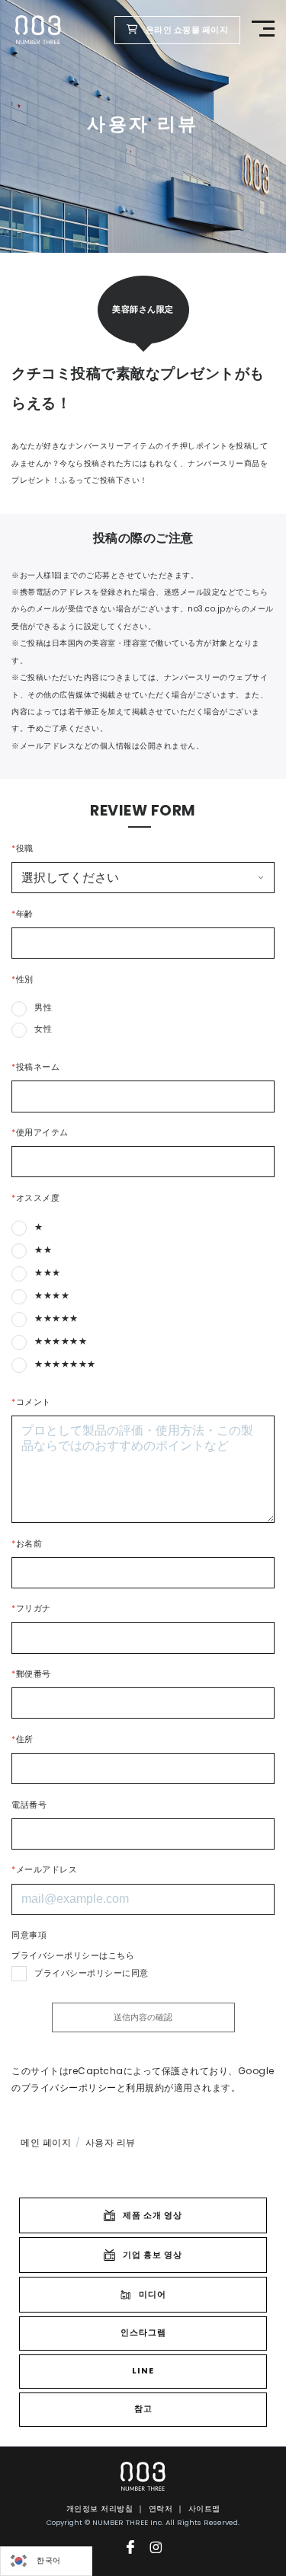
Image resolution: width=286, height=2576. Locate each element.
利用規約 (145, 2088)
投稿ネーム (35, 1067)
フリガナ (31, 1609)
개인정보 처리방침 (100, 2509)
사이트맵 (204, 2509)
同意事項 (29, 1935)
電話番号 (29, 1805)
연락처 (161, 2509)
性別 (22, 980)
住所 (22, 1740)
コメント (31, 1402)
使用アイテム (40, 1133)
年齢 (22, 914)
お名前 (27, 1544)
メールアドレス (44, 1870)
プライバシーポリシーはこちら (73, 1956)
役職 (22, 849)
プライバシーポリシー (69, 2088)
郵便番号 (31, 1674)
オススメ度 (35, 1198)
